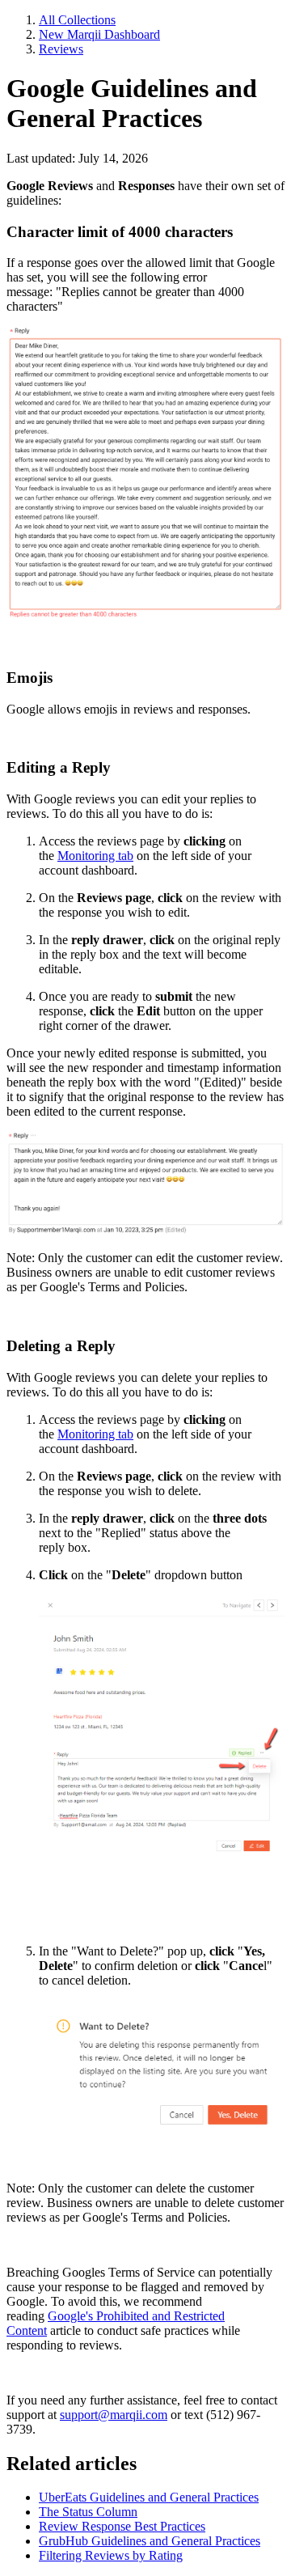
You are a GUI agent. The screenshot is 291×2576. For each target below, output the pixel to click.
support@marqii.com (114, 2415)
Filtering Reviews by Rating (111, 2555)
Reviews (61, 49)
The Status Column (88, 2512)
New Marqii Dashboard (99, 34)
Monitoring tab (95, 856)
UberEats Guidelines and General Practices (149, 2497)
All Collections (77, 20)
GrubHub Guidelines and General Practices (150, 2541)
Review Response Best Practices (122, 2526)
